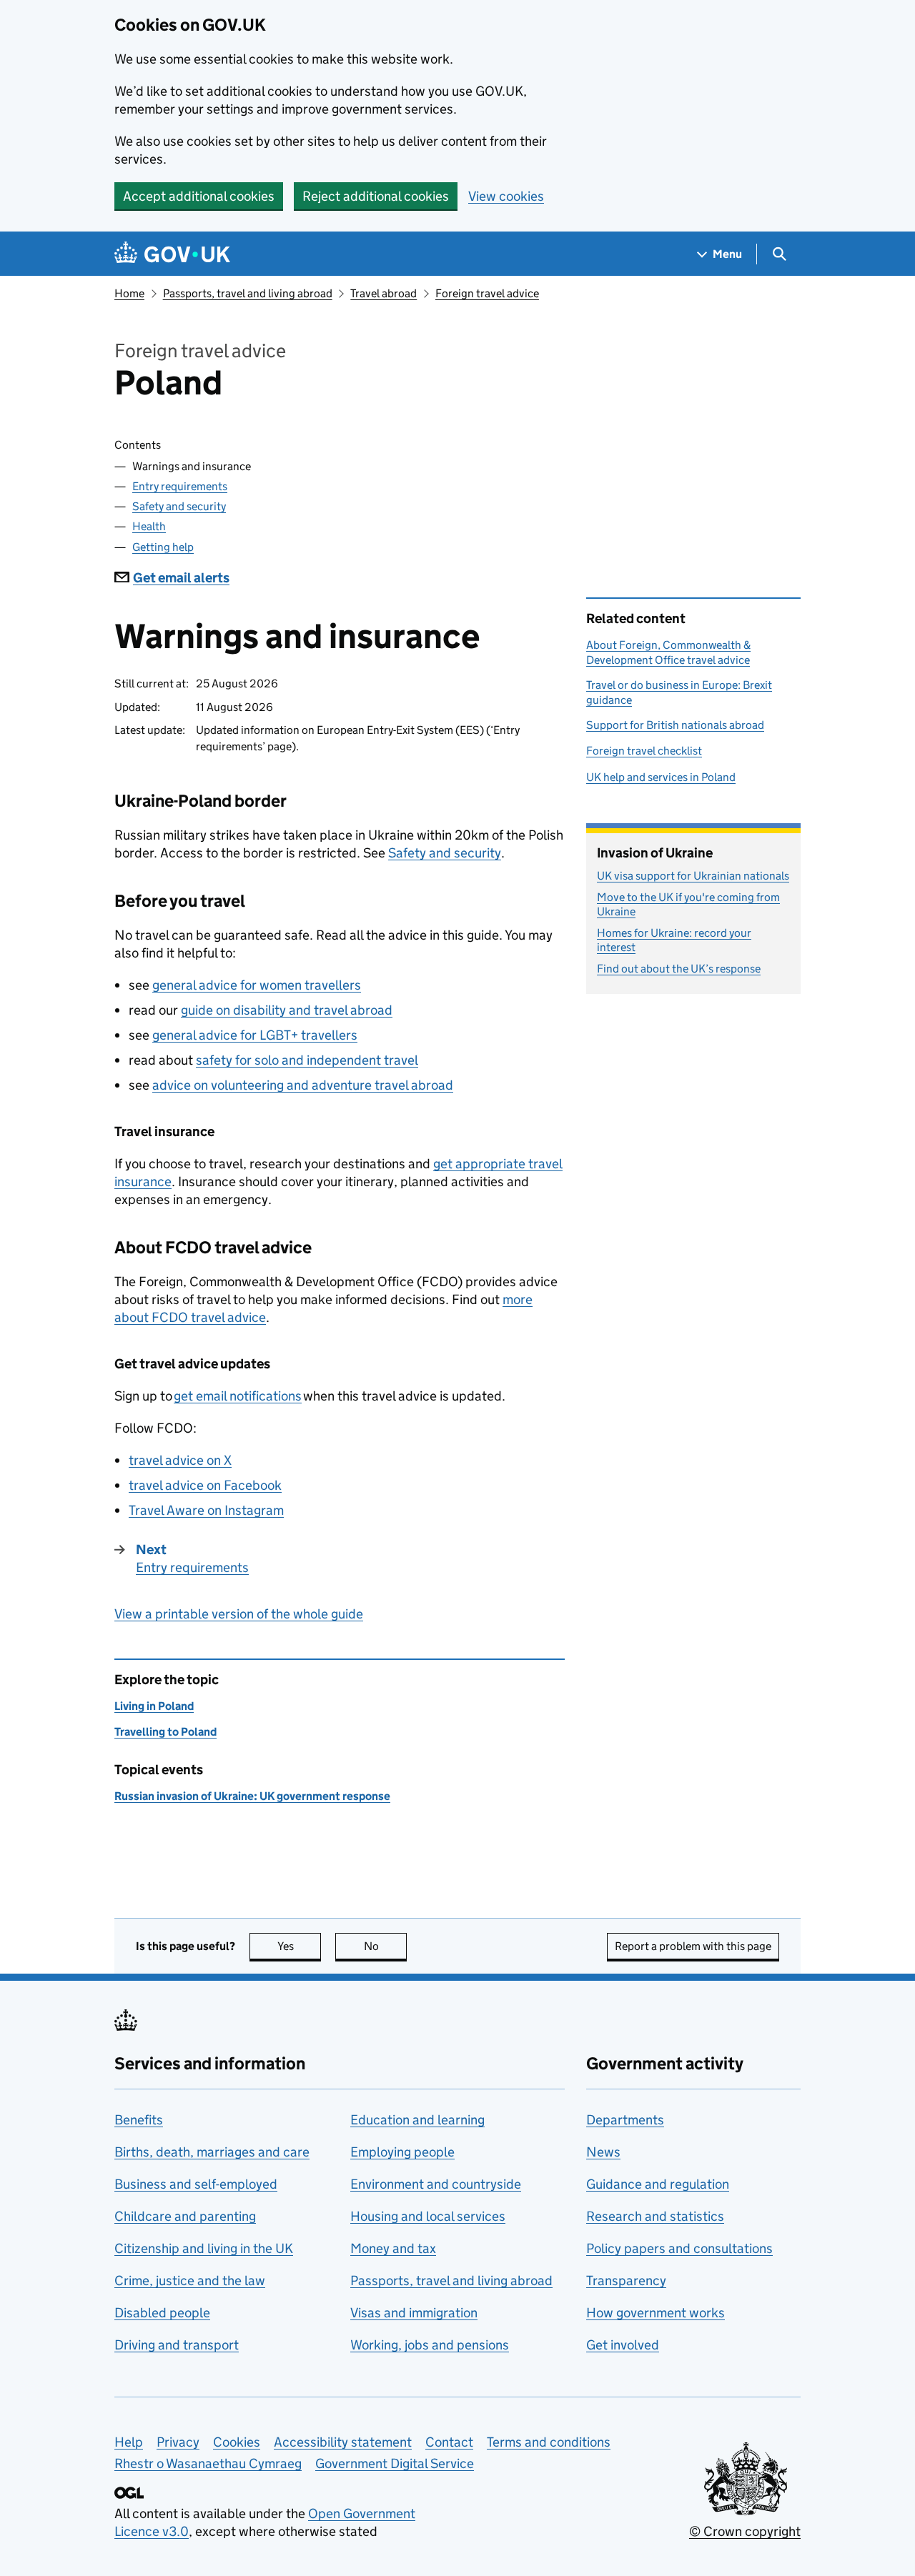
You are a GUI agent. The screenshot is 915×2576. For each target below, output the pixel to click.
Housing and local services (428, 2216)
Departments (625, 2120)
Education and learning (417, 2120)
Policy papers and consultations (679, 2248)
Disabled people (162, 2313)
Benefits (139, 2120)
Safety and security (179, 506)
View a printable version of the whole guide (239, 1614)
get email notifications (238, 1396)
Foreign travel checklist (644, 751)
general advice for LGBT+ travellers (255, 1035)
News (603, 2152)
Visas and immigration (414, 2313)
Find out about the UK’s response (679, 969)
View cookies (506, 196)
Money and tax (393, 2248)
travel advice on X (180, 1460)
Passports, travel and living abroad (248, 293)
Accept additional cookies (199, 196)
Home (129, 293)
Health (149, 526)
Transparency (626, 2281)
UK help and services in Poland (661, 777)
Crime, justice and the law (190, 2281)
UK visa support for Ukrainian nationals (693, 876)
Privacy (178, 2442)
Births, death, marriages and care (212, 2152)
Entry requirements (180, 486)
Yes (299, 1946)
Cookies (237, 2442)
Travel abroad (384, 293)
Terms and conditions (549, 2442)
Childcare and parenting (185, 2216)
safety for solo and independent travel (307, 1060)
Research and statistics (655, 2216)
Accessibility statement (343, 2442)
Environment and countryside (436, 2184)
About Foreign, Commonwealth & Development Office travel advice (668, 652)
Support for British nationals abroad (675, 725)
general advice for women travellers (257, 985)
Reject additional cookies (376, 196)
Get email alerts (181, 578)
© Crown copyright (745, 2531)
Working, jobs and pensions (430, 2345)
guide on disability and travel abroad (287, 1010)
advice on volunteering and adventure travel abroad (303, 1085)
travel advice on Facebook (205, 1485)
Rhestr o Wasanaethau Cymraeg (208, 2463)
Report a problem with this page (693, 1946)
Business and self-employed (196, 2184)
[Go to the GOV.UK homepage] (172, 254)
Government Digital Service (395, 2463)
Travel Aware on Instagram (206, 1510)
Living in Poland (154, 1706)
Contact (449, 2442)
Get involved (623, 2345)
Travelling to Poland (165, 1732)
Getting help (163, 547)
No (385, 1946)
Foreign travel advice (487, 293)
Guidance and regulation (658, 2184)
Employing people (402, 2152)
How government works (656, 2313)
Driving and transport (177, 2345)
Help (129, 2442)
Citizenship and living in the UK (204, 2248)
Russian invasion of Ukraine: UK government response (252, 1796)
